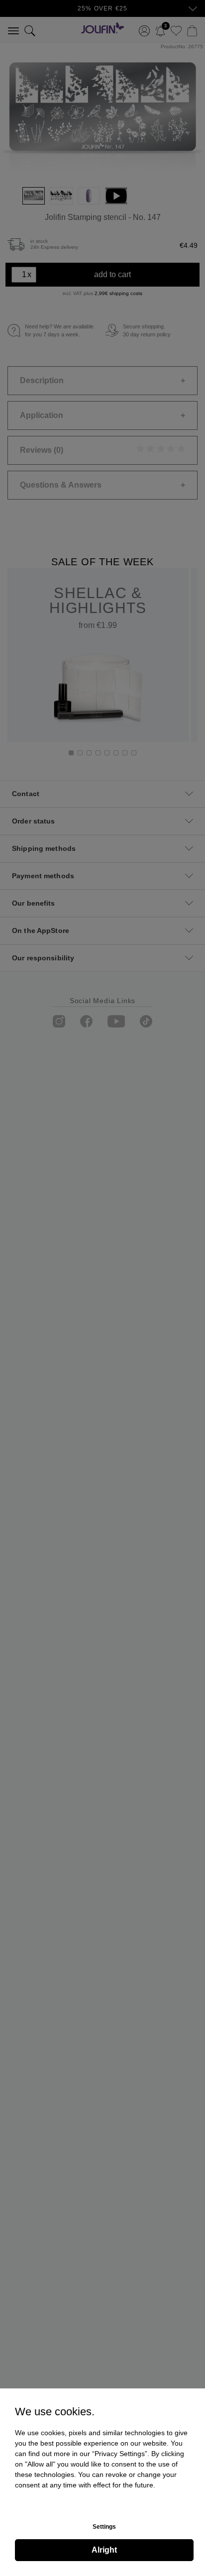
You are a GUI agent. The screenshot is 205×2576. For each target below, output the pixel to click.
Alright (104, 2550)
